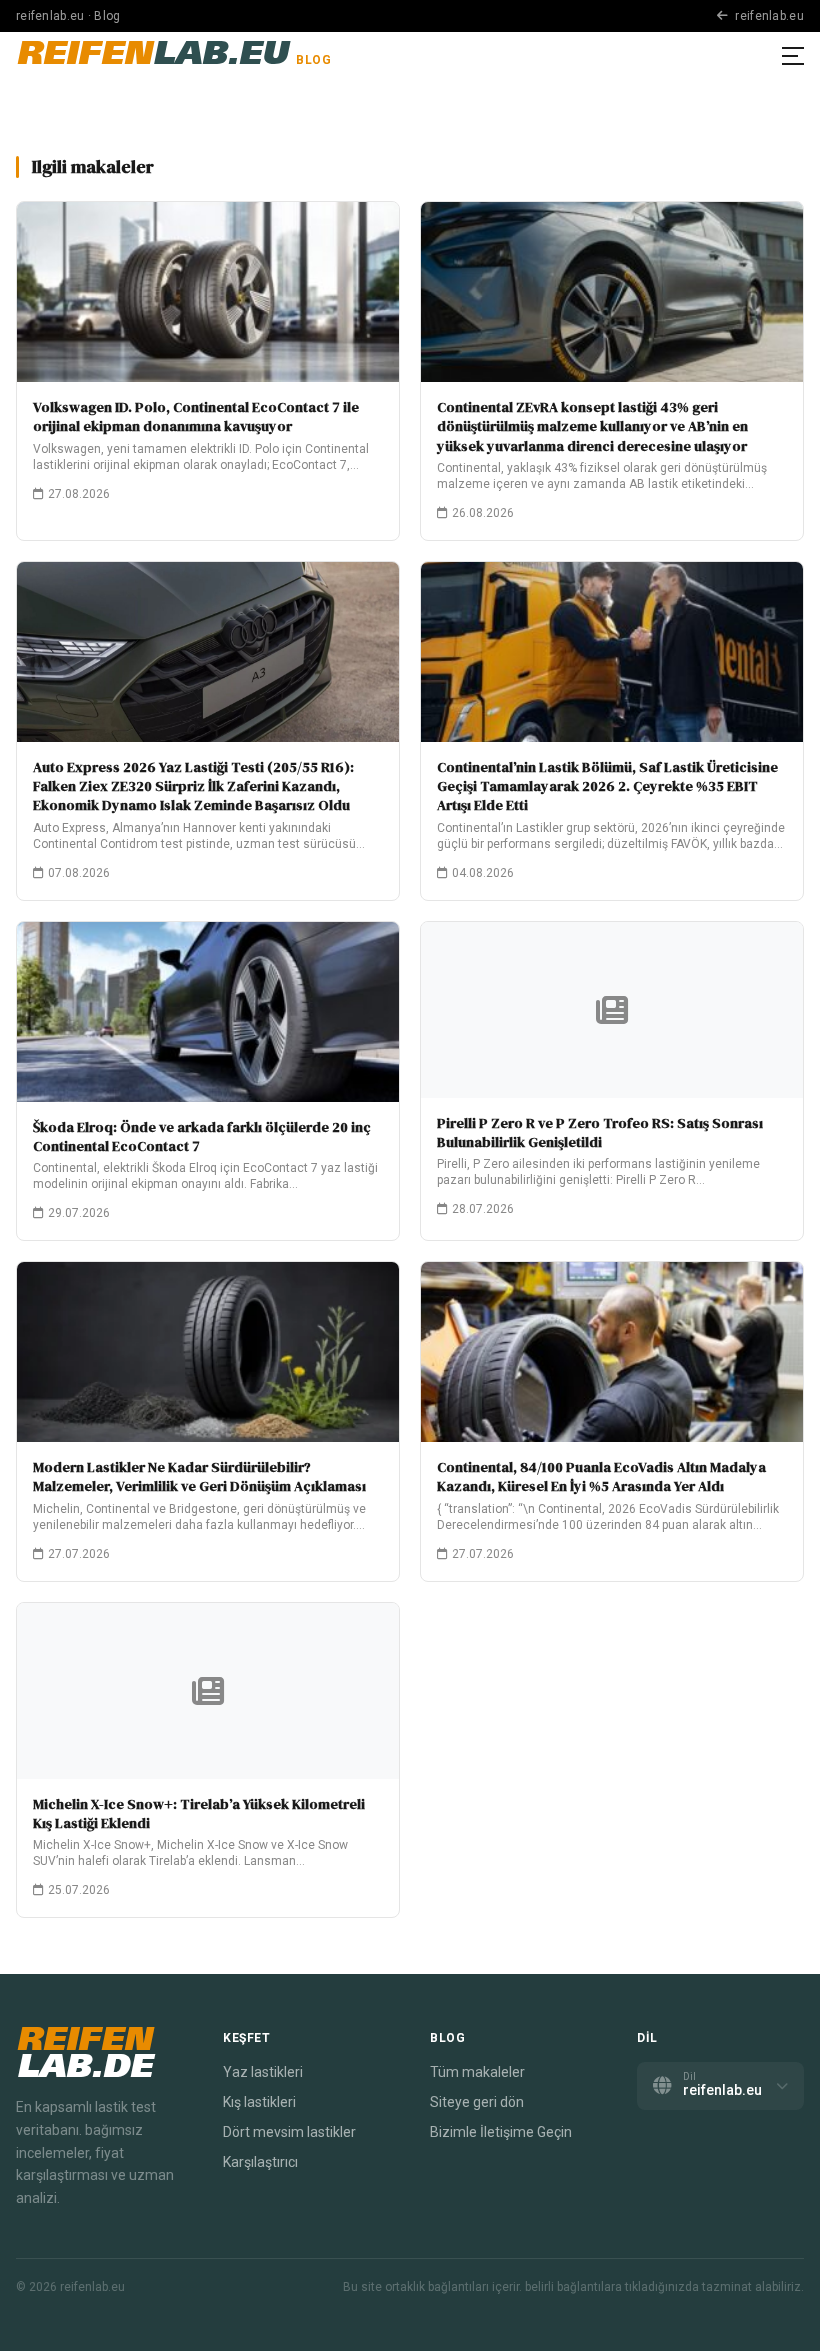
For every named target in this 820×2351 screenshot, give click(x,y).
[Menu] (793, 56)
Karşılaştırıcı (260, 2162)
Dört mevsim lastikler (289, 2132)
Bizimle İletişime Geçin (501, 2132)
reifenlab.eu (768, 16)
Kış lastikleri (259, 2102)
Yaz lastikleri (263, 2072)
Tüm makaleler (477, 2072)
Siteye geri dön (477, 2102)
